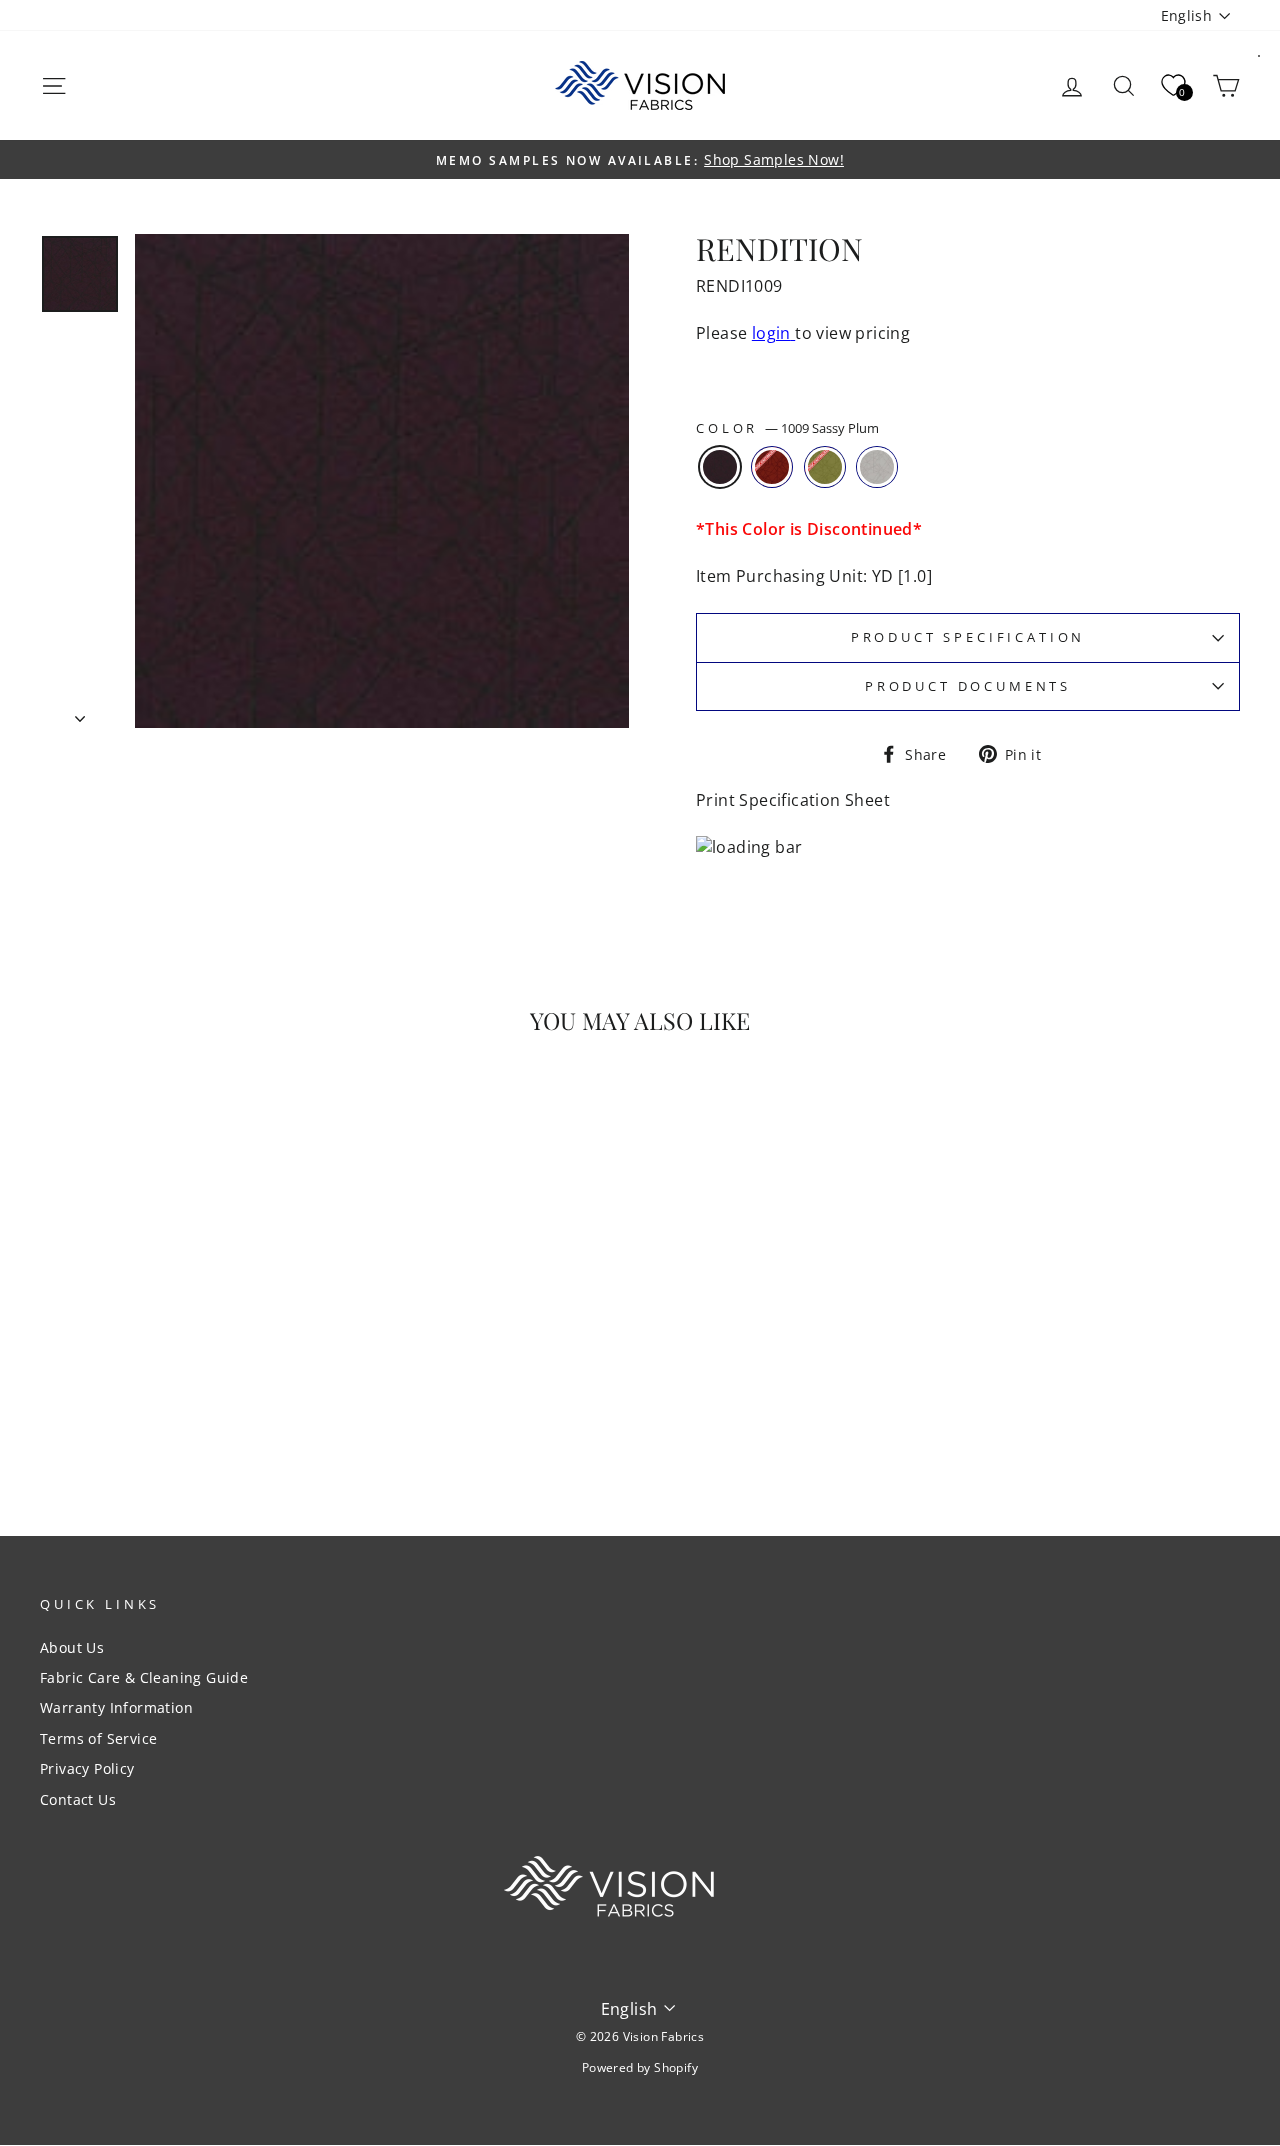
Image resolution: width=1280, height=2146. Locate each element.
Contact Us (78, 1799)
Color (787, 428)
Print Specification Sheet (793, 800)
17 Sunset (772, 467)
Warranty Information (116, 1707)
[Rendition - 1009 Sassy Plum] (168, 1417)
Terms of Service (98, 1738)
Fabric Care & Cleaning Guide (144, 1677)
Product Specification (968, 637)
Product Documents (968, 686)
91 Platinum (877, 467)
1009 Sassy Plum (720, 467)
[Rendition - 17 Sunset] (195, 1417)
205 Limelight (825, 467)
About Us (72, 1647)
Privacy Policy (87, 1768)
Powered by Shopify (640, 2067)
